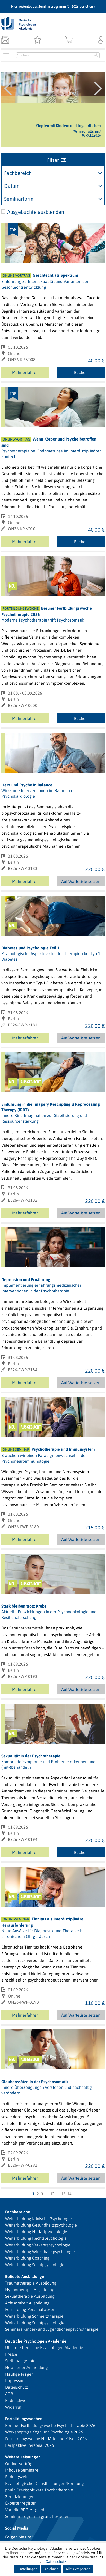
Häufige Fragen (19, 2374)
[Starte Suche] (96, 55)
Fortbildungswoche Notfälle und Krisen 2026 (46, 2439)
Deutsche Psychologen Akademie (36, 2341)
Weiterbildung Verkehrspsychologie (38, 2245)
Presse (11, 2354)
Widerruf (13, 2407)
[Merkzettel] (37, 40)
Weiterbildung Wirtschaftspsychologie (40, 2252)
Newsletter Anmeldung (26, 2367)
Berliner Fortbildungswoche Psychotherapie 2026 (50, 2425)
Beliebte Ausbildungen (26, 2276)
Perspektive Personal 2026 (30, 2445)
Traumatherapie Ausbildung (31, 2283)
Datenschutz (17, 2387)
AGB (9, 2394)
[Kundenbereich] (101, 40)
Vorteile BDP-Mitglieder (27, 2510)
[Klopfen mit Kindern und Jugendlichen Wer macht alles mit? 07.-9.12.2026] (53, 88)
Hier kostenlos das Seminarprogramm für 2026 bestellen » (53, 7)
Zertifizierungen (20, 2497)
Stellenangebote (20, 2361)
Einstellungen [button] (27, 2569)
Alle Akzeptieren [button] (78, 2569)
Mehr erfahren (25, 372)
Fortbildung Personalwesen (30, 2309)
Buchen (81, 372)
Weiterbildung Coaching (27, 2258)
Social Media (17, 2528)
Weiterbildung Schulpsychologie (35, 2265)
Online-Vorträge (20, 2464)
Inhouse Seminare (22, 2470)
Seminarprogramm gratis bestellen (37, 2516)
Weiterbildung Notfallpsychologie (36, 2232)
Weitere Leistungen (23, 2457)
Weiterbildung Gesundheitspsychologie (41, 2225)
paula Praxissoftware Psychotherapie (39, 2490)
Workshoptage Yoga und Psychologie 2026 (44, 2432)
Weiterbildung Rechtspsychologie (36, 2238)
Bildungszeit (16, 2477)
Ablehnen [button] (51, 2569)
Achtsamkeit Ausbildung (27, 2303)
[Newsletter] (5, 40)
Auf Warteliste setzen (81, 883)
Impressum (15, 2381)
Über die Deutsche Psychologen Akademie (44, 2347)
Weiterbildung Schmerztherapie (34, 2316)
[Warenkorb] (69, 40)
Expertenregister (20, 2503)
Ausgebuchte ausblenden (36, 212)
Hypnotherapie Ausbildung (30, 2290)
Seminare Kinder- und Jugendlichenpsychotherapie (52, 2329)
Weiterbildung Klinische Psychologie (38, 2219)
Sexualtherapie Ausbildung (30, 2296)
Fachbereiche (18, 2212)
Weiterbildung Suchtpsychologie (35, 2323)
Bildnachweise (18, 2400)
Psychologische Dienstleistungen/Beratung (45, 2483)
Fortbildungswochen (24, 2419)
